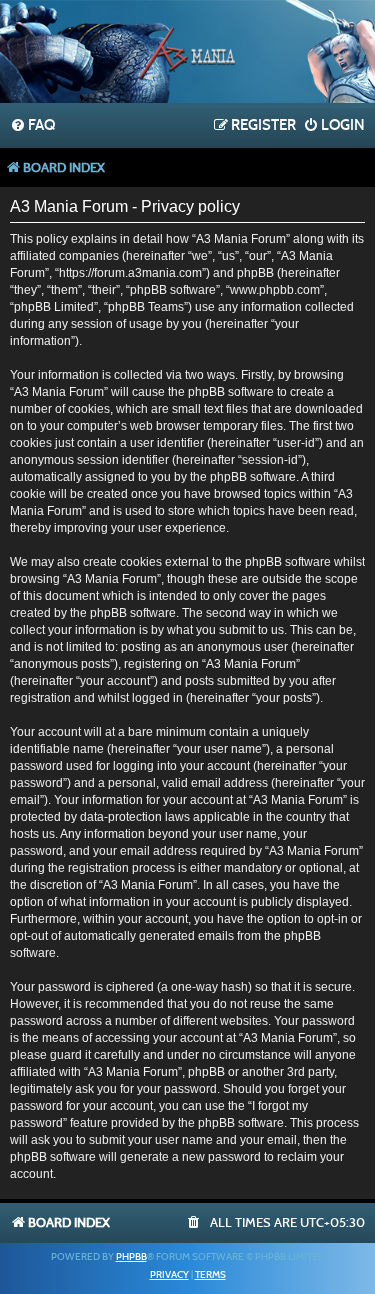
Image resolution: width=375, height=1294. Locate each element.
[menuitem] (32, 126)
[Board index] (188, 54)
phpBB (131, 1257)
